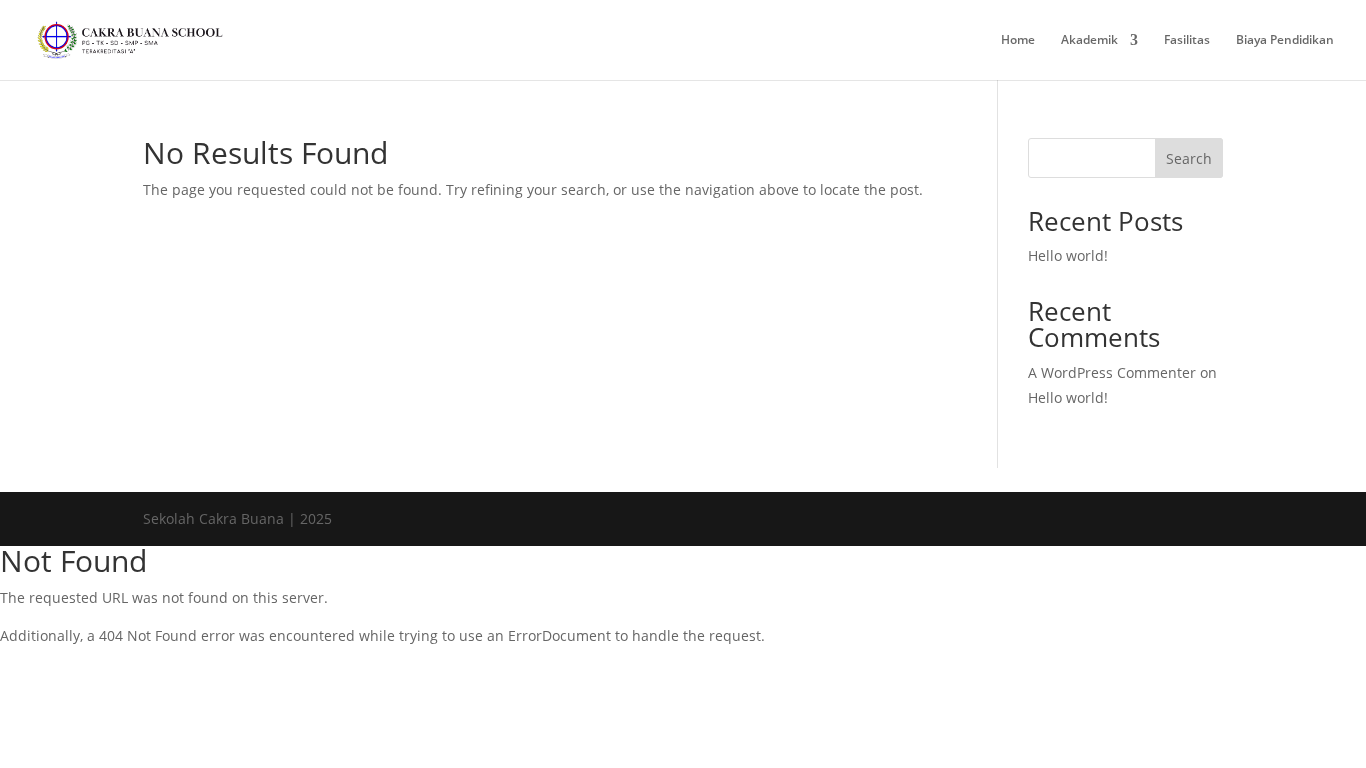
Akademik (1089, 40)
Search (1189, 158)
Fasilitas (1187, 40)
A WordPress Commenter (1112, 372)
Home (1018, 40)
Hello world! (1068, 255)
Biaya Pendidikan (1285, 40)
